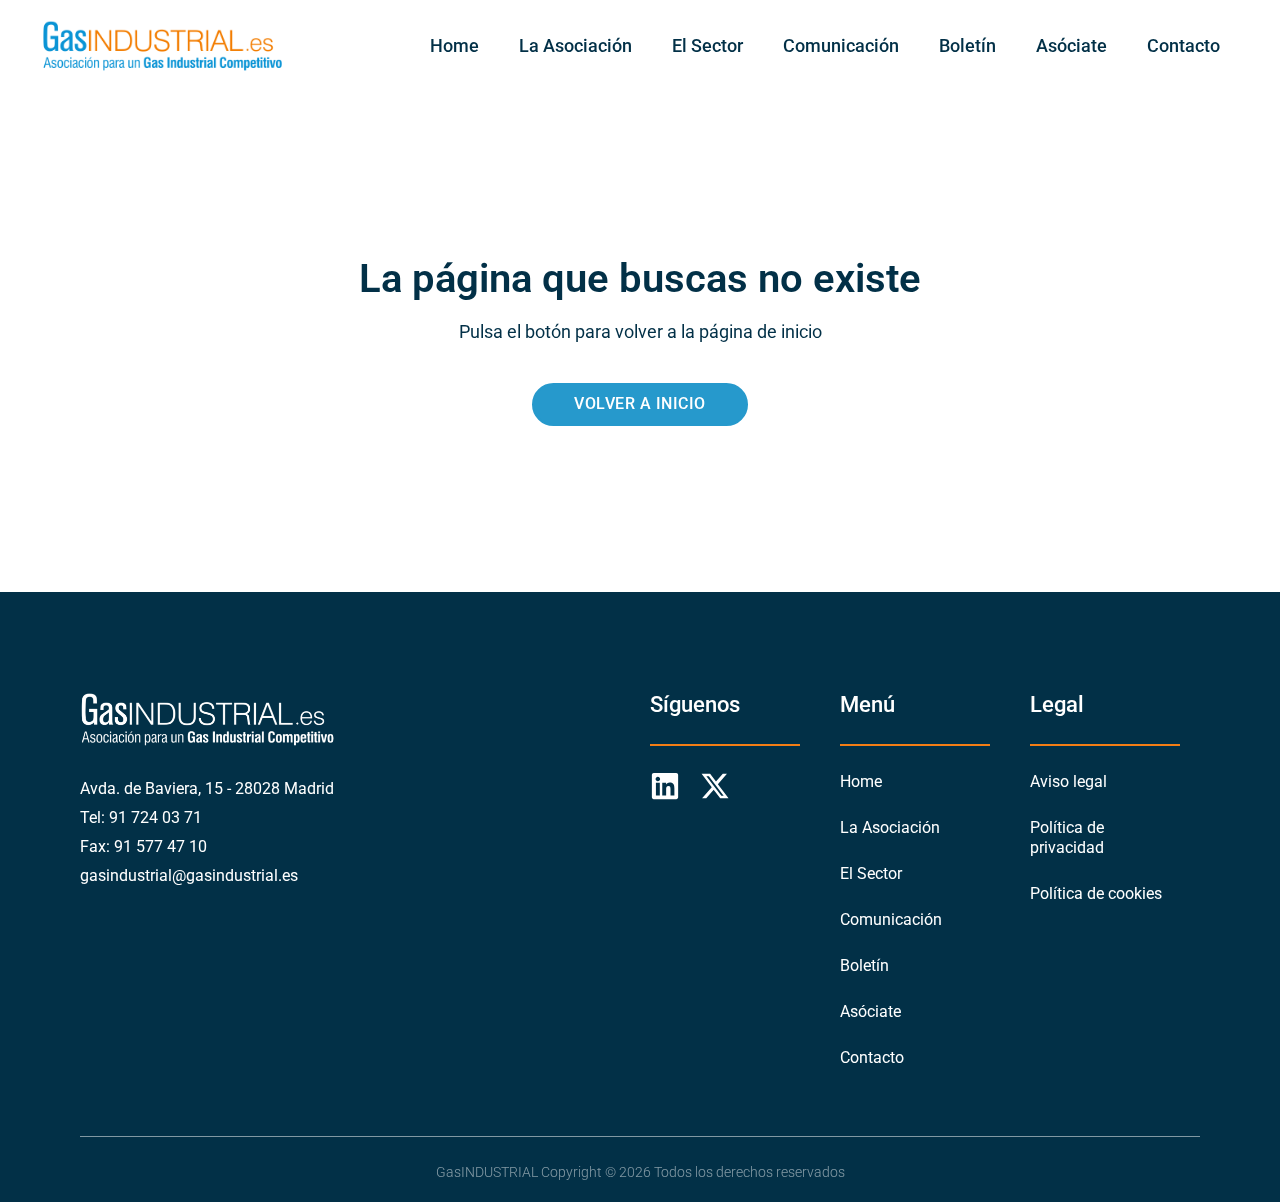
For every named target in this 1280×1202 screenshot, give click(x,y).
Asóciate (1071, 45)
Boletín (967, 45)
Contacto (1183, 45)
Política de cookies (1096, 893)
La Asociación (575, 45)
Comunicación (841, 45)
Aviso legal (1068, 781)
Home (454, 45)
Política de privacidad (1067, 837)
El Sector (707, 45)
